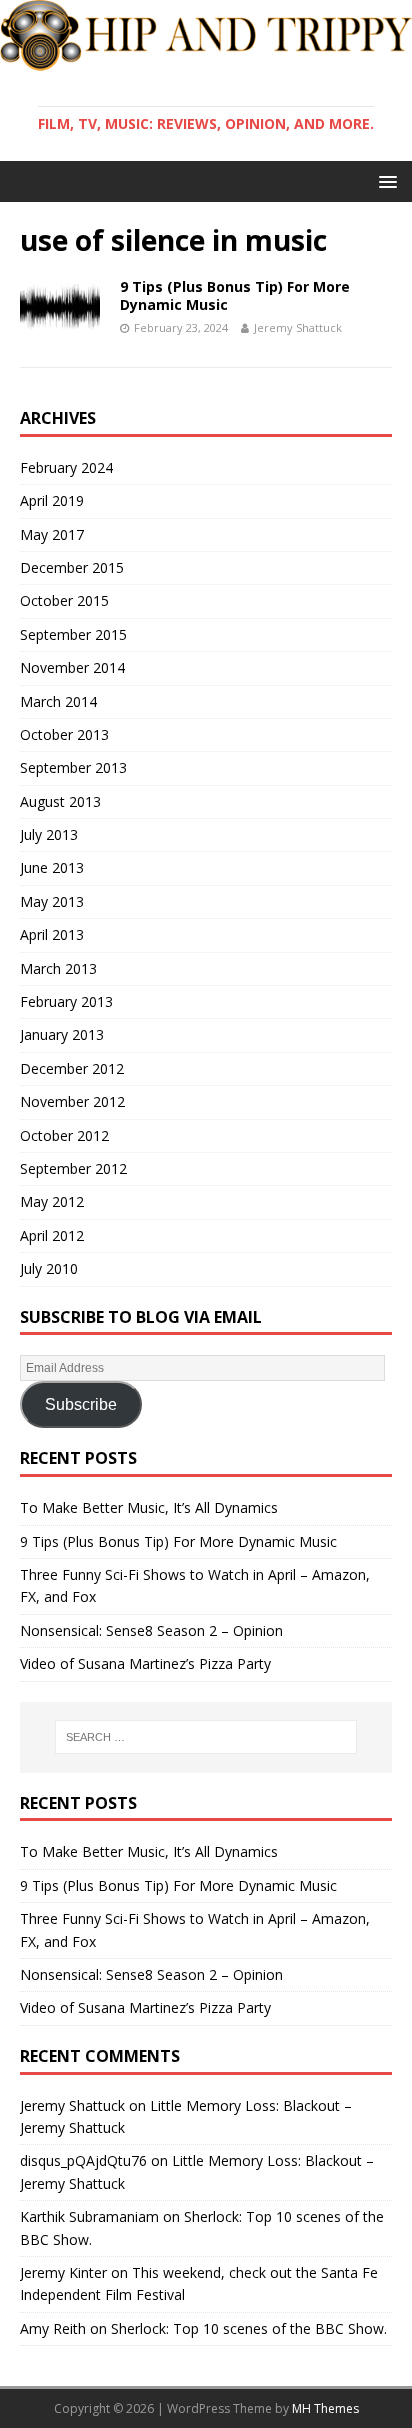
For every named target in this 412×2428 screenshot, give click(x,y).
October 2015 (64, 600)
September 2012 (73, 1168)
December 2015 (72, 567)
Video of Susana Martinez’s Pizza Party (145, 1663)
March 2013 (58, 968)
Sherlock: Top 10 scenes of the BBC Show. (249, 2328)
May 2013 (52, 901)
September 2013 (73, 767)
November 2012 (72, 1101)
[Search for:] (206, 1737)
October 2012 (64, 1135)
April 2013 (52, 934)
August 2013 (60, 801)
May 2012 (52, 1201)
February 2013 (66, 1001)
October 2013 (64, 734)
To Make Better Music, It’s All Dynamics (149, 1507)
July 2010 (49, 1268)
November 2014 (72, 667)
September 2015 (73, 634)
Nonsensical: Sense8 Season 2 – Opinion (151, 1630)
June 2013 (52, 867)
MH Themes (325, 2408)
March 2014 (58, 701)
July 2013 (49, 834)
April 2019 (52, 500)
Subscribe (81, 1404)
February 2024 (66, 467)
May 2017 (52, 534)
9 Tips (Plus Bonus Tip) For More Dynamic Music (235, 295)
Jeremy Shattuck (298, 327)
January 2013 (62, 1034)
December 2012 (72, 1068)
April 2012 (52, 1235)
